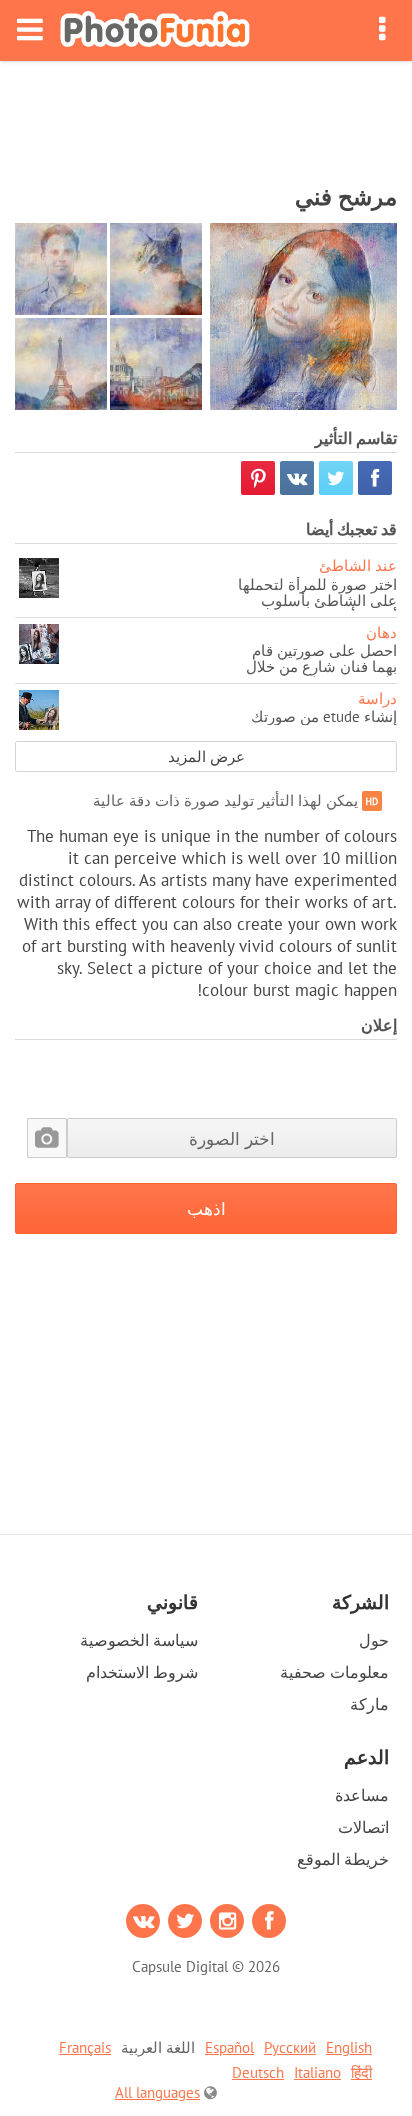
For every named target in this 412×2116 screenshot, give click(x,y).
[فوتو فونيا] (155, 30)
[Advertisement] (206, 116)
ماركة (369, 1704)
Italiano (317, 2072)
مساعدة (362, 1795)
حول (374, 1640)
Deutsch (258, 2072)
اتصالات (363, 1827)
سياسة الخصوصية (139, 1640)
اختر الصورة (232, 1138)
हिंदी (361, 2072)
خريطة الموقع (343, 1859)
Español (229, 2047)
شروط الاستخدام (142, 1672)
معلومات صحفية (334, 1672)
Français (85, 2047)
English (349, 2047)
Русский (290, 2047)
